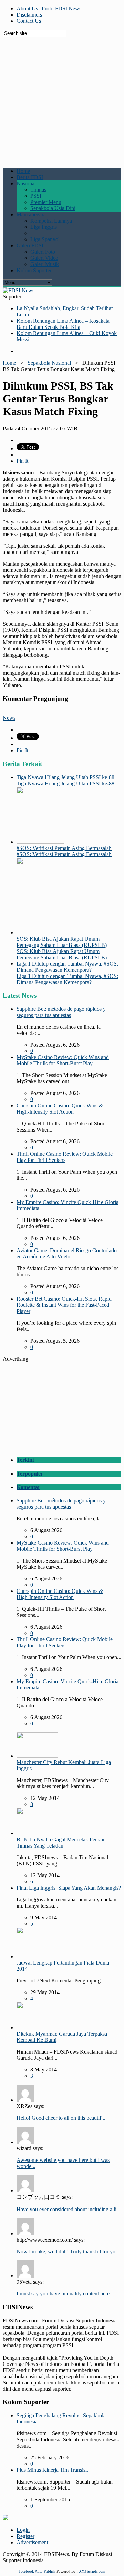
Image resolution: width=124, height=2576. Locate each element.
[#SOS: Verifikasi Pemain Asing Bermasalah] (40, 842)
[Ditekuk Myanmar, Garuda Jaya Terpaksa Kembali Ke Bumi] (37, 2028)
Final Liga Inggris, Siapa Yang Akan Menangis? (69, 1888)
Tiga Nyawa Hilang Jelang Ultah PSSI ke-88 (65, 777)
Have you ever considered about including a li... (69, 2209)
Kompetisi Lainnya (51, 221)
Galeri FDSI (30, 246)
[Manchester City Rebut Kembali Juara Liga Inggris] (37, 1756)
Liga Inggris (44, 227)
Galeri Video (44, 258)
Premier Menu (46, 202)
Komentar (28, 1487)
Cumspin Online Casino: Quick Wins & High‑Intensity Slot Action (60, 1109)
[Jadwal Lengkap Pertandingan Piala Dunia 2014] (37, 1956)
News (9, 718)
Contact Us (29, 21)
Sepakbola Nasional (49, 363)
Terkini (25, 1460)
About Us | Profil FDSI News (49, 8)
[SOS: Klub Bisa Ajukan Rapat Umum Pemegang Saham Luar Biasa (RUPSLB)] (51, 933)
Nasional (26, 183)
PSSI (36, 196)
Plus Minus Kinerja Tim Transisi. (52, 2470)
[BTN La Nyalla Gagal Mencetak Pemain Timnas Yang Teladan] (37, 1833)
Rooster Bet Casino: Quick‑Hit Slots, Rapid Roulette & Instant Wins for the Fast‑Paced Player (64, 1305)
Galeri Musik (45, 264)
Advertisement (32, 2542)
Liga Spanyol (45, 239)
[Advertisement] (62, 99)
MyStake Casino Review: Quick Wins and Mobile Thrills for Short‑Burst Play (63, 1060)
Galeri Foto (43, 252)
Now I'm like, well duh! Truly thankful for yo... (68, 2251)
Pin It (22, 461)
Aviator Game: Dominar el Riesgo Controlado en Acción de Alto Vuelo (67, 1253)
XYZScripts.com (92, 2571)
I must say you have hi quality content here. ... (66, 2294)
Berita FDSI (30, 177)
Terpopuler (30, 1474)
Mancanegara (31, 214)
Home (23, 171)
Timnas (38, 190)
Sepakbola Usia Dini (53, 208)
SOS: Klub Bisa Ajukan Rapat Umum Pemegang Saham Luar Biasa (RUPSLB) (62, 942)
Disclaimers (29, 15)
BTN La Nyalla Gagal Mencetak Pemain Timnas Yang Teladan (61, 1843)
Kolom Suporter (34, 270)
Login (23, 2530)
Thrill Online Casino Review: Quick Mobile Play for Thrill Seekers (65, 1157)
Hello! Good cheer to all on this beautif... (61, 2118)
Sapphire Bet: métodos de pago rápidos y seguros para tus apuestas (61, 1012)
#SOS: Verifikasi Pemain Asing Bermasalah (64, 848)
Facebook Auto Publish (37, 2571)
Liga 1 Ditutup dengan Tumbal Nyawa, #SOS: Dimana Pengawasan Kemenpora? (67, 967)
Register (25, 2536)
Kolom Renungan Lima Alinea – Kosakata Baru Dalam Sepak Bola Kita (63, 324)
